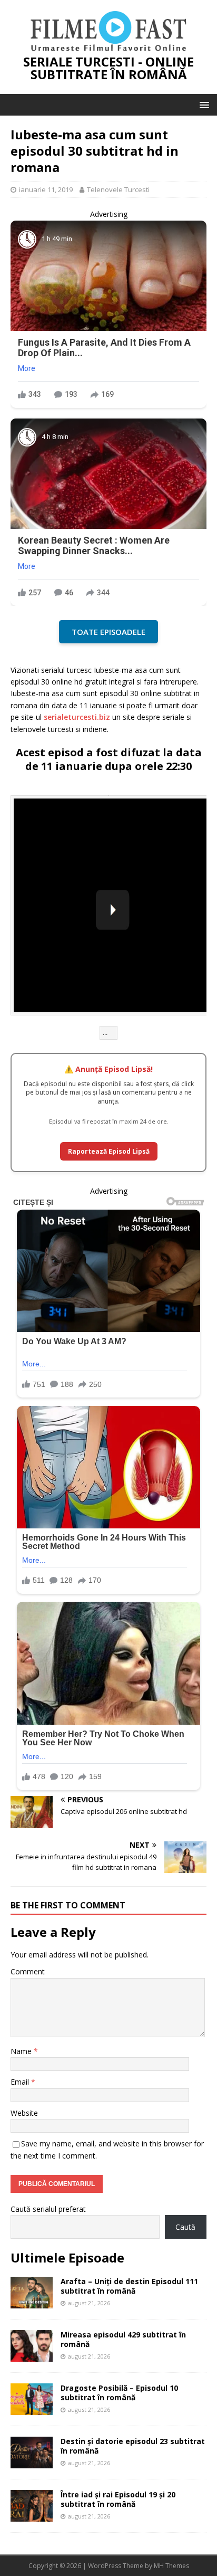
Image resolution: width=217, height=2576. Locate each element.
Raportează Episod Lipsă (109, 1151)
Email (21, 2082)
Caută (185, 2227)
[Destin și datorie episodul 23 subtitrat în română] (32, 2462)
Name (22, 2051)
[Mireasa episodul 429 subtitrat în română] (32, 2355)
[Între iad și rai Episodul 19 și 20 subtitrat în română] (32, 2515)
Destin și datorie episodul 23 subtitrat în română (133, 2446)
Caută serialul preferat (48, 2209)
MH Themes (171, 2566)
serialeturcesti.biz (77, 717)
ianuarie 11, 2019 (46, 189)
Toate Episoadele (108, 632)
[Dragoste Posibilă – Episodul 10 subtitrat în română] (32, 2408)
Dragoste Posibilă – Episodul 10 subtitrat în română (119, 2393)
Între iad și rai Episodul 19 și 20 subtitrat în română (118, 2499)
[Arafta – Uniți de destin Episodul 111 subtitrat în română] (32, 2302)
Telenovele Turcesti (118, 189)
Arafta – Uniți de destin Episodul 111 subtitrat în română (129, 2286)
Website (24, 2113)
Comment (28, 1971)
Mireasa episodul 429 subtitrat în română (123, 2339)
